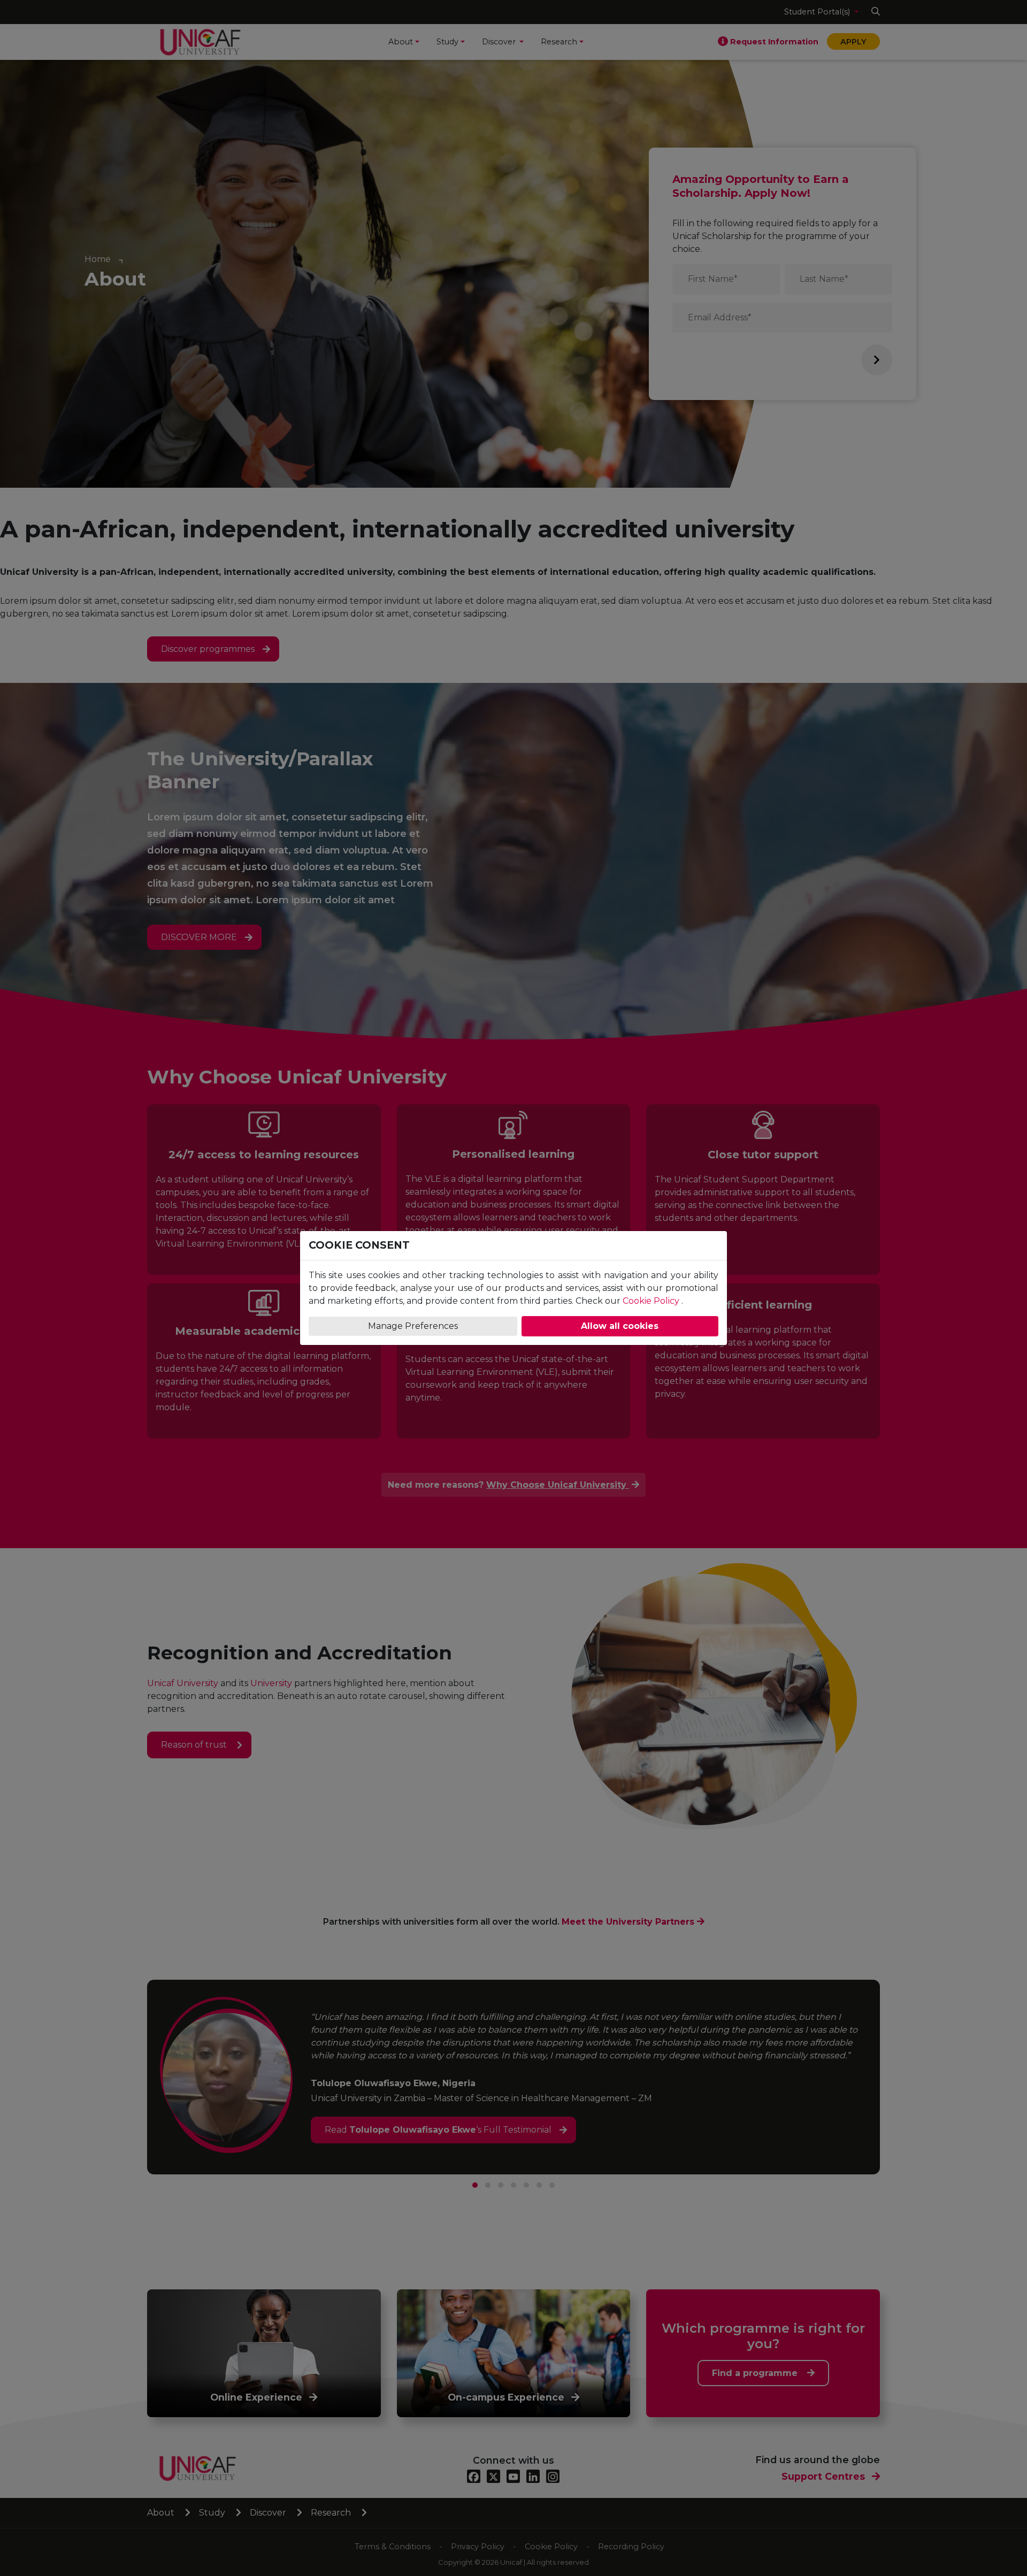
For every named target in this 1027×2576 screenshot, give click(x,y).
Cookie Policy (651, 1301)
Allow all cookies (620, 1326)
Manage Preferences (413, 1326)
